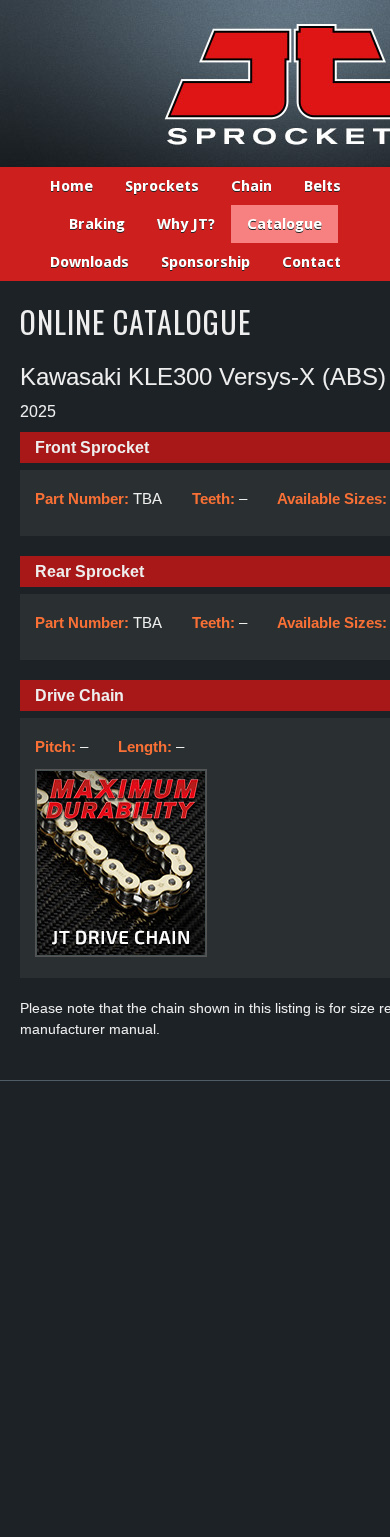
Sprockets (162, 186)
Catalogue (284, 224)
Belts (322, 186)
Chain (251, 186)
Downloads (89, 262)
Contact (311, 262)
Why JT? (186, 224)
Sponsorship (205, 262)
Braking (97, 224)
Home (71, 186)
